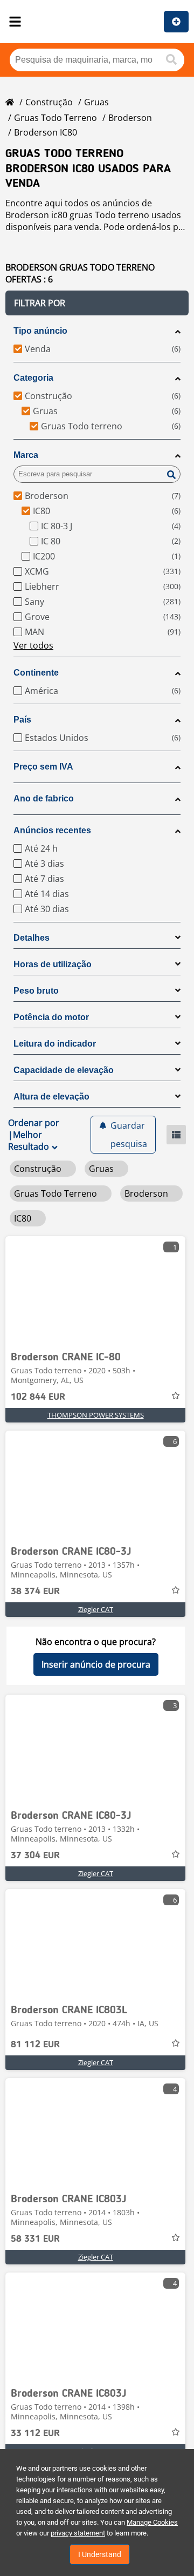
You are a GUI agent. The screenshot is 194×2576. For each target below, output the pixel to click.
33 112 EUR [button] (35, 2433)
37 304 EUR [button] (35, 1856)
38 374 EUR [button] (35, 1592)
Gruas (96, 102)
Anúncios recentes (52, 830)
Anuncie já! (176, 22)
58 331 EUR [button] (35, 2239)
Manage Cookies (152, 2522)
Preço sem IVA (43, 767)
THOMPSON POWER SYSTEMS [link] (96, 1415)
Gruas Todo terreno (56, 118)
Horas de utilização (53, 964)
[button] (97, 303)
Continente (36, 673)
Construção (49, 102)
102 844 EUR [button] (38, 1397)
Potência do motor (51, 1017)
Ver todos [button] (33, 645)
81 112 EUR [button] (35, 2045)
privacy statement (78, 2533)
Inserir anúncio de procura (96, 1664)
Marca (26, 455)
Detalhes (32, 938)
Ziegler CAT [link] (96, 1609)
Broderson (130, 118)
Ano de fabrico (44, 798)
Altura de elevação (51, 1097)
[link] (95, 1290)
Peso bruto (36, 991)
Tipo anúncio (40, 331)
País (22, 720)
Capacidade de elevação (64, 1070)
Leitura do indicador (55, 1044)
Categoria (33, 378)
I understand (100, 2554)
